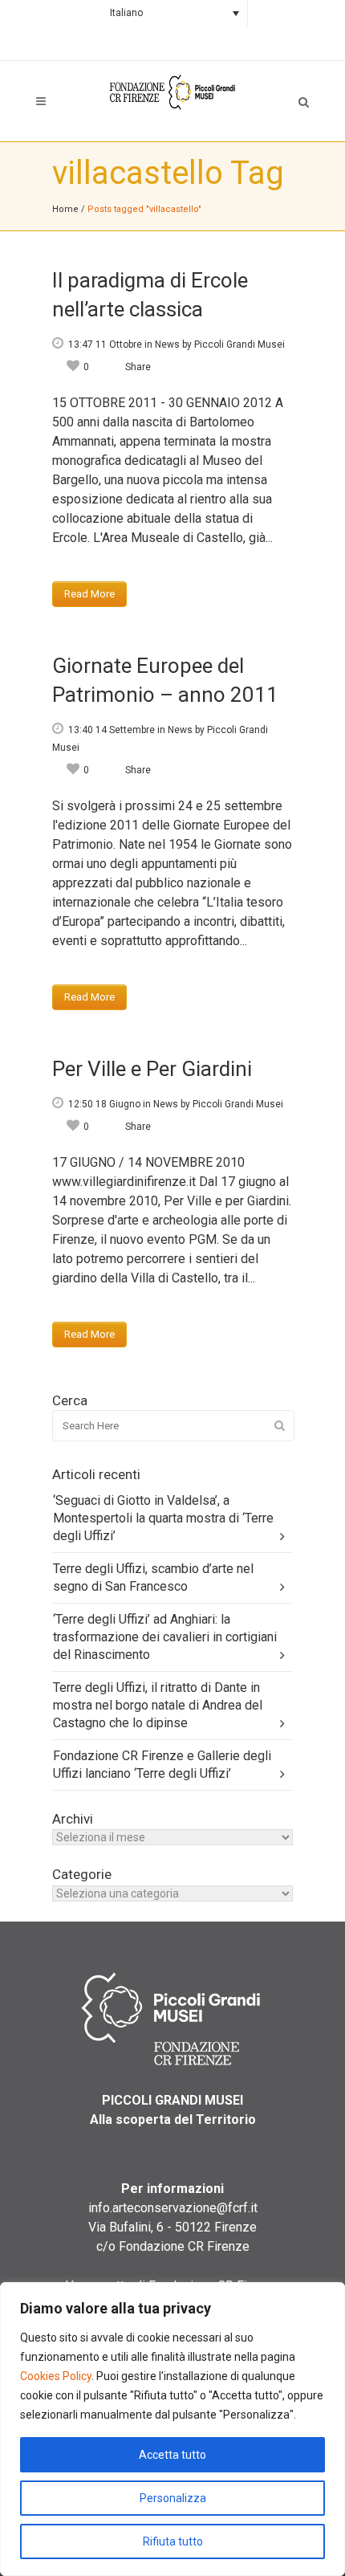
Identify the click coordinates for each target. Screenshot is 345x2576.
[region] (172, 2429)
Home (65, 209)
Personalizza (173, 2498)
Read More (89, 594)
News (167, 344)
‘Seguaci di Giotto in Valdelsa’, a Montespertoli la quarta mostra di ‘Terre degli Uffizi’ (163, 1518)
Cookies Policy (56, 2376)
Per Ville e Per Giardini (152, 1069)
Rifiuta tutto (173, 2541)
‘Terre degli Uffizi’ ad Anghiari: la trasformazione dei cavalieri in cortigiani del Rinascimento (165, 1637)
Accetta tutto (172, 2455)
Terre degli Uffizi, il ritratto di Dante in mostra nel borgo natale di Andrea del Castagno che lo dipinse (158, 1705)
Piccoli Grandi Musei (239, 344)
